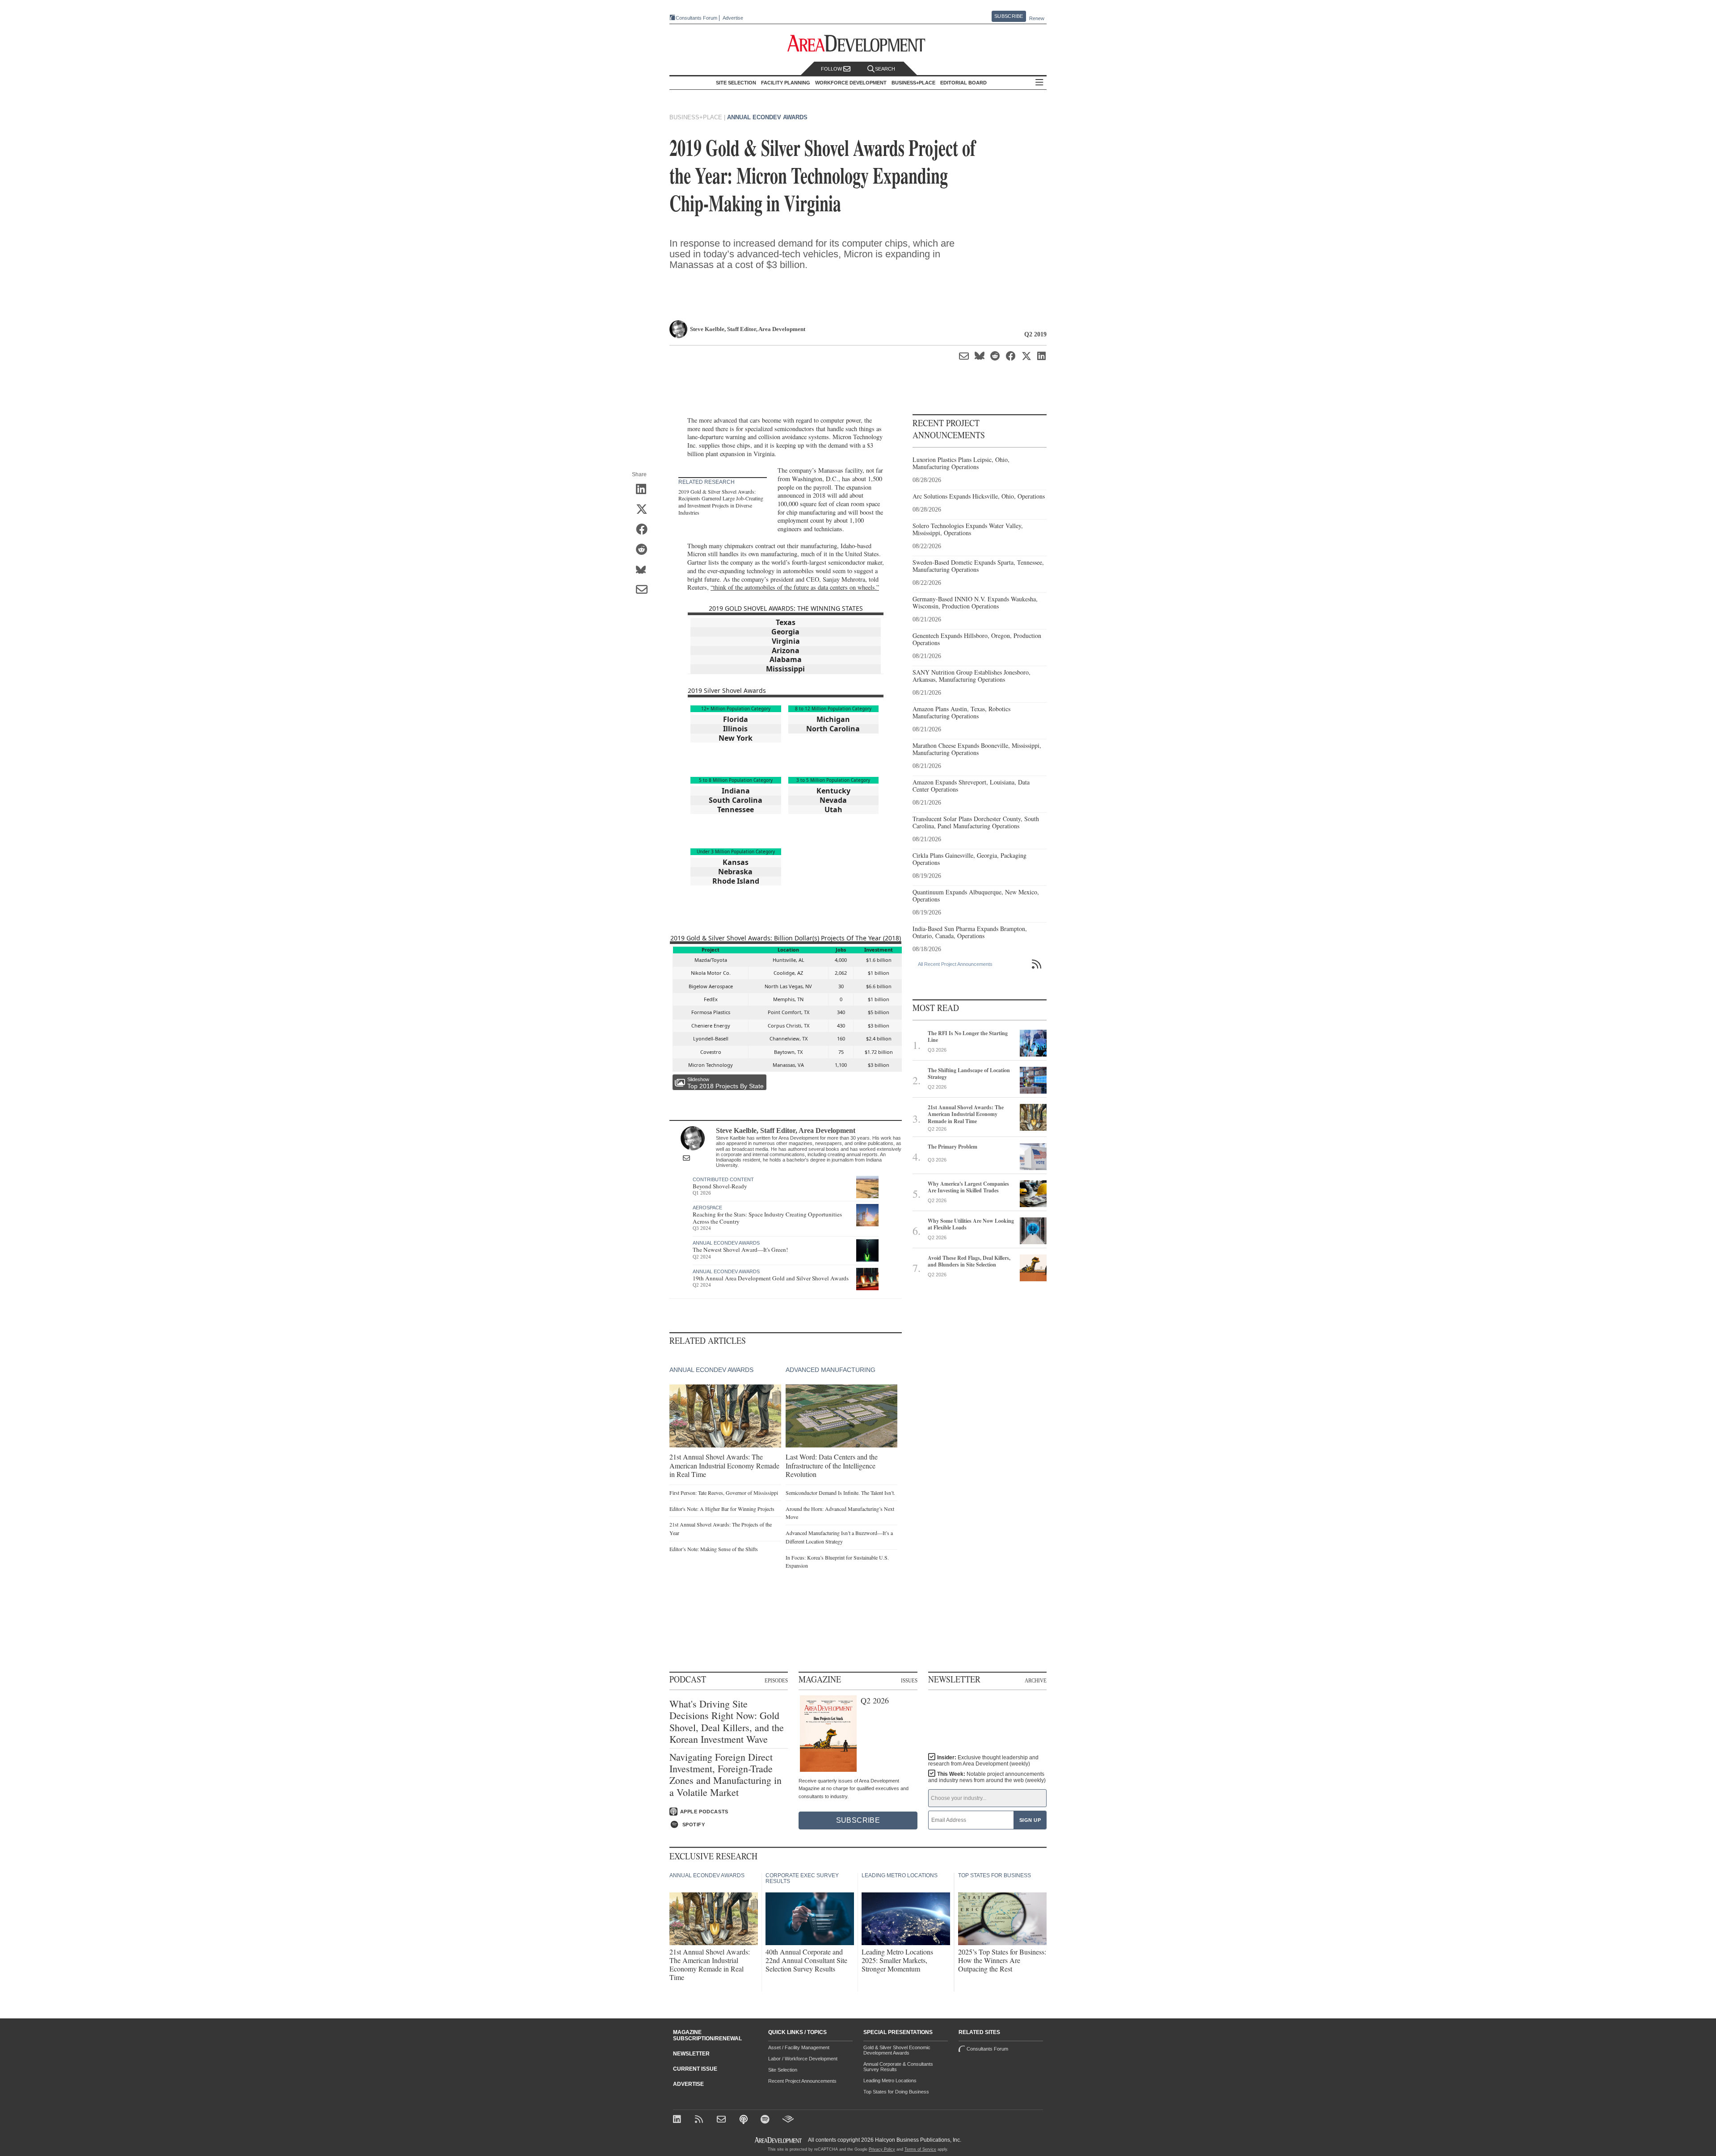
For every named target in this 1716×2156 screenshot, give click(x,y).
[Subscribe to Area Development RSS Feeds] (700, 2120)
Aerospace (707, 1208)
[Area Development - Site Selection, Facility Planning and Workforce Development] (858, 44)
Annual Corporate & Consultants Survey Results (898, 2067)
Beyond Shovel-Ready (720, 1186)
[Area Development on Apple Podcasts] (744, 2120)
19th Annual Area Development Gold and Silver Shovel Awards (771, 1278)
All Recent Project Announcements (955, 964)
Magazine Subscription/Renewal (707, 2035)
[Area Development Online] (779, 2140)
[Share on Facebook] (645, 530)
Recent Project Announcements (802, 2081)
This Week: (987, 1777)
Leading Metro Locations (890, 2080)
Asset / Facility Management (799, 2047)
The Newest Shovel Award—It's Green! (740, 1250)
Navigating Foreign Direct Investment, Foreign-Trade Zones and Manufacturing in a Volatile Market (726, 1775)
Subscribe (1009, 16)
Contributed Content (723, 1179)
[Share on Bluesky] (645, 570)
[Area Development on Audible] (788, 2120)
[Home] (722, 2120)
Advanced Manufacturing (831, 1370)
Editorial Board (963, 83)
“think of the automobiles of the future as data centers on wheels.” (795, 587)
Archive (1036, 1680)
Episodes (776, 1680)
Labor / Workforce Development (803, 2059)
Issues (909, 1680)
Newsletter (691, 2054)
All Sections (1039, 83)
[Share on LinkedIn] (645, 490)
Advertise (733, 18)
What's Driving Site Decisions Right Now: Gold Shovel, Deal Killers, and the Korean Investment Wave (727, 1722)
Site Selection (783, 2070)
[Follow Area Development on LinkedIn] (679, 2120)
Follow (832, 69)
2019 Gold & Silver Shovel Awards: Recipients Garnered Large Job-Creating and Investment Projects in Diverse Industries (721, 502)
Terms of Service (920, 2149)
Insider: (983, 1761)
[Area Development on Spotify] (766, 2120)
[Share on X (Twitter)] (645, 510)
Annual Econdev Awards (767, 117)
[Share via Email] (645, 590)
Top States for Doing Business (896, 2092)
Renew (1037, 18)
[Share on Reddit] (645, 550)
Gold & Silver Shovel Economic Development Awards (897, 2050)
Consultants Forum (696, 18)
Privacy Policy (882, 2149)
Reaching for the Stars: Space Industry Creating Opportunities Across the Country (767, 1218)
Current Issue (695, 2069)
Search (885, 69)
